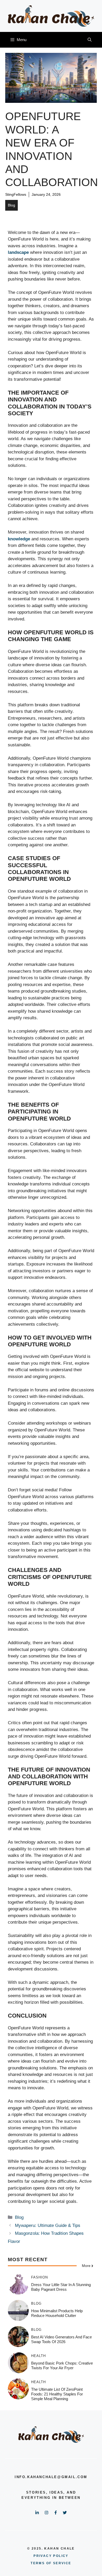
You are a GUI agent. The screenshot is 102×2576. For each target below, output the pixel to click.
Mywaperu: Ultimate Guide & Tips (48, 2225)
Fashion (39, 2277)
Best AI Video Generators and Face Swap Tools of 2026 (61, 2339)
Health (38, 2356)
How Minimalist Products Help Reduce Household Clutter (57, 2313)
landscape (18, 252)
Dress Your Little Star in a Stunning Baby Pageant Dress (61, 2287)
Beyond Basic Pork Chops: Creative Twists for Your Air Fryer (62, 2365)
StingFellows (16, 194)
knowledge (19, 539)
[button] (90, 40)
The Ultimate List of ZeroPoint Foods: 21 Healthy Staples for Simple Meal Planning (57, 2394)
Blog (12, 205)
